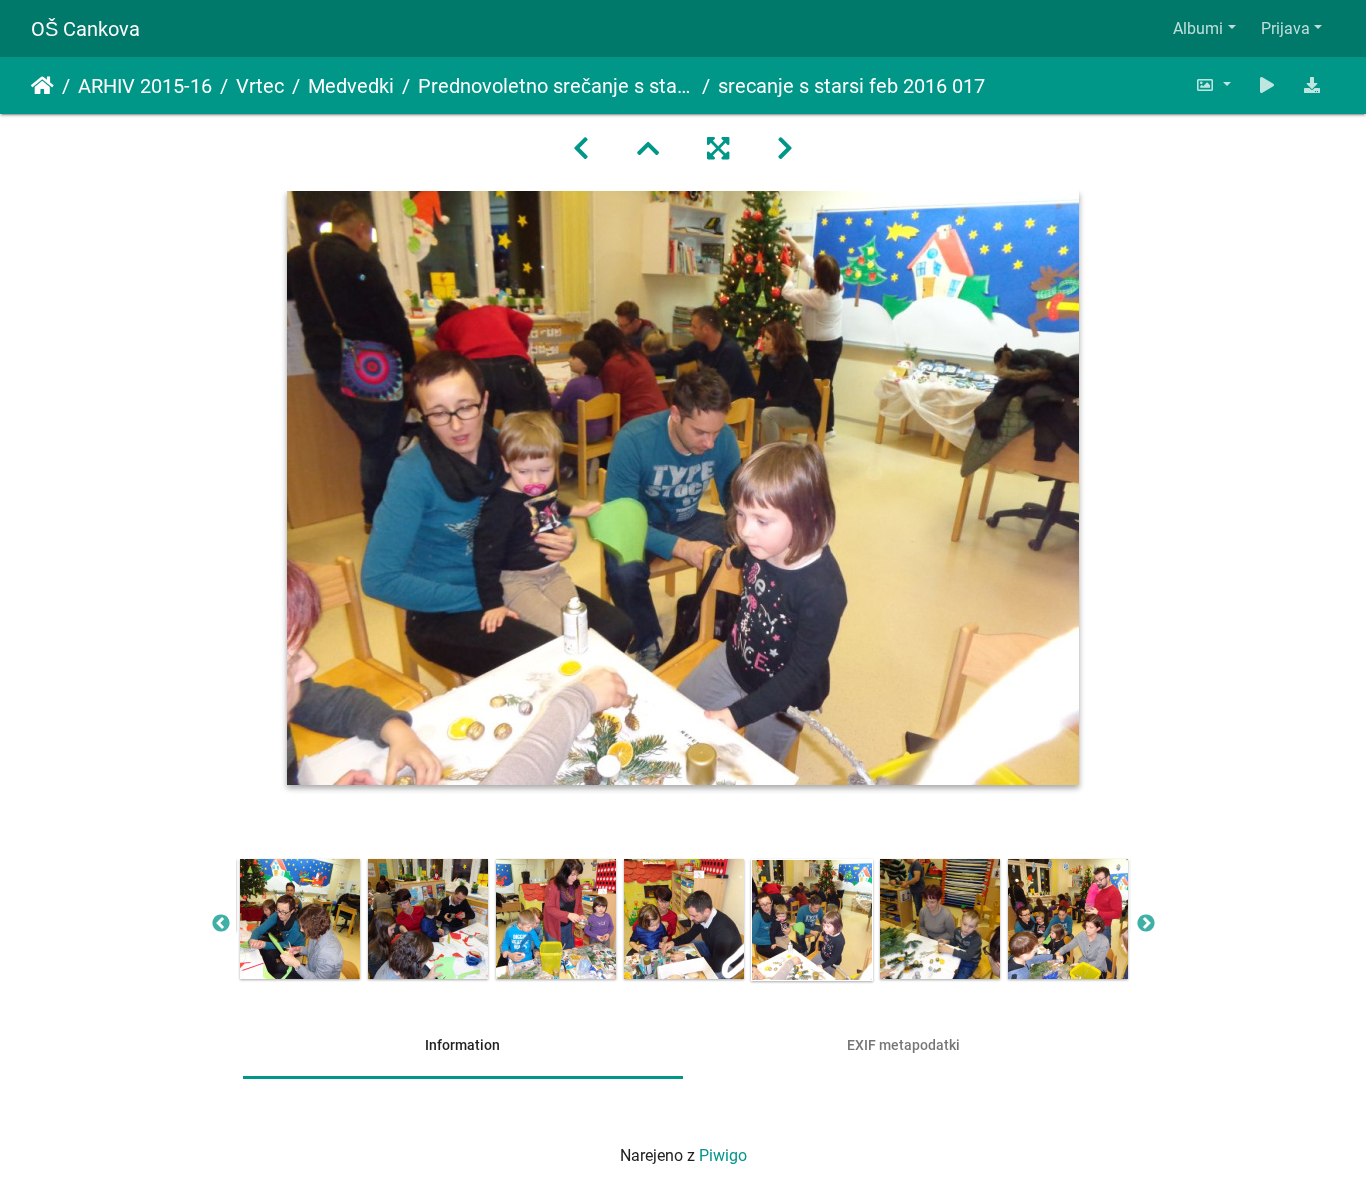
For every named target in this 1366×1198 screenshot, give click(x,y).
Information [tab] (462, 1045)
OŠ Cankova (85, 29)
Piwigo (723, 1155)
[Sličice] (648, 149)
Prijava (1285, 28)
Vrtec (260, 86)
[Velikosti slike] (1213, 85)
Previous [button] (221, 924)
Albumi (1198, 28)
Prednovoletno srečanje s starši (556, 86)
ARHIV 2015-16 (145, 86)
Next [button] (1146, 924)
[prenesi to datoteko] (1312, 85)
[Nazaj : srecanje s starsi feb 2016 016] (581, 149)
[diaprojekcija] (1267, 85)
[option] (300, 919)
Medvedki (351, 86)
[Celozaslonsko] (718, 149)
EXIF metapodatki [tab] (903, 1045)
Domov (42, 86)
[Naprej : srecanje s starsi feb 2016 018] (785, 149)
